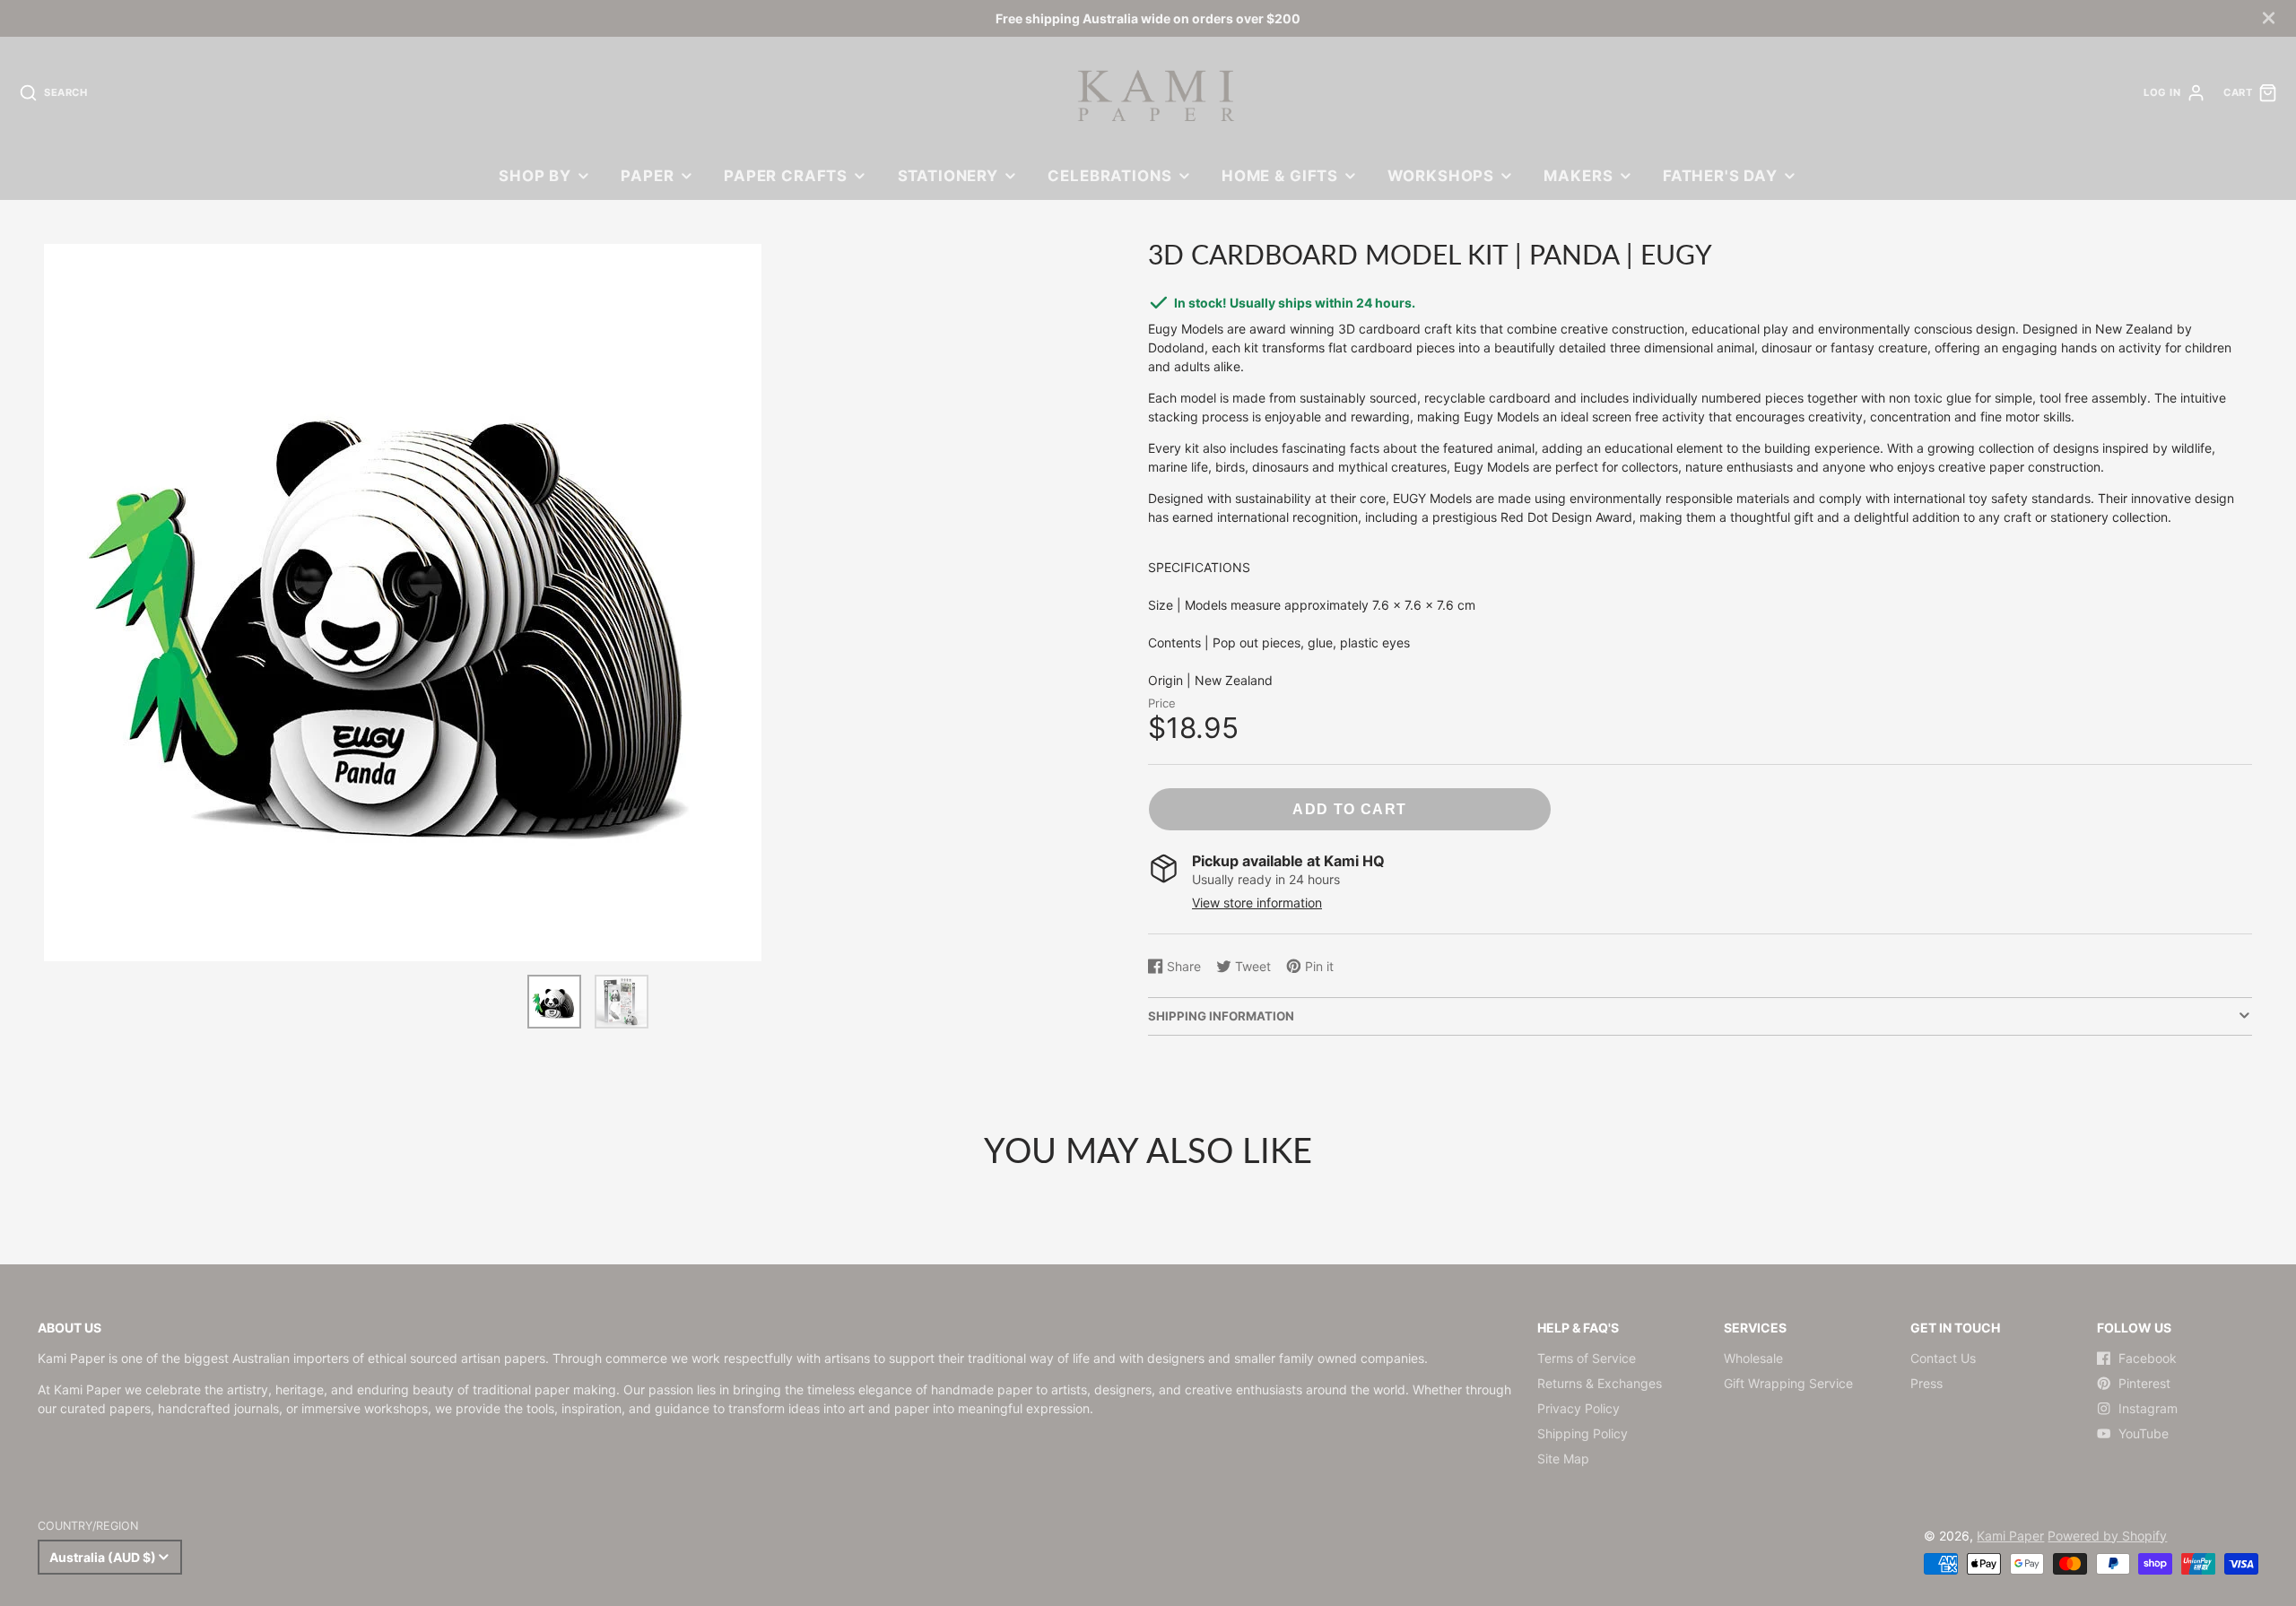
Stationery (948, 176)
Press (1926, 1383)
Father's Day (1720, 176)
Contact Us (1943, 1358)
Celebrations (1109, 176)
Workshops (1441, 176)
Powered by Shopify (2107, 1536)
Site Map (1563, 1458)
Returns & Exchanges (1600, 1383)
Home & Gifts (1280, 176)
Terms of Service (1587, 1358)
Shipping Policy (1583, 1433)
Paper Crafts (786, 176)
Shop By (535, 176)
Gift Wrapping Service (1788, 1383)
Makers (1578, 176)
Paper (647, 176)
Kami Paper (2010, 1536)
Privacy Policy (1578, 1408)
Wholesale (1753, 1358)
